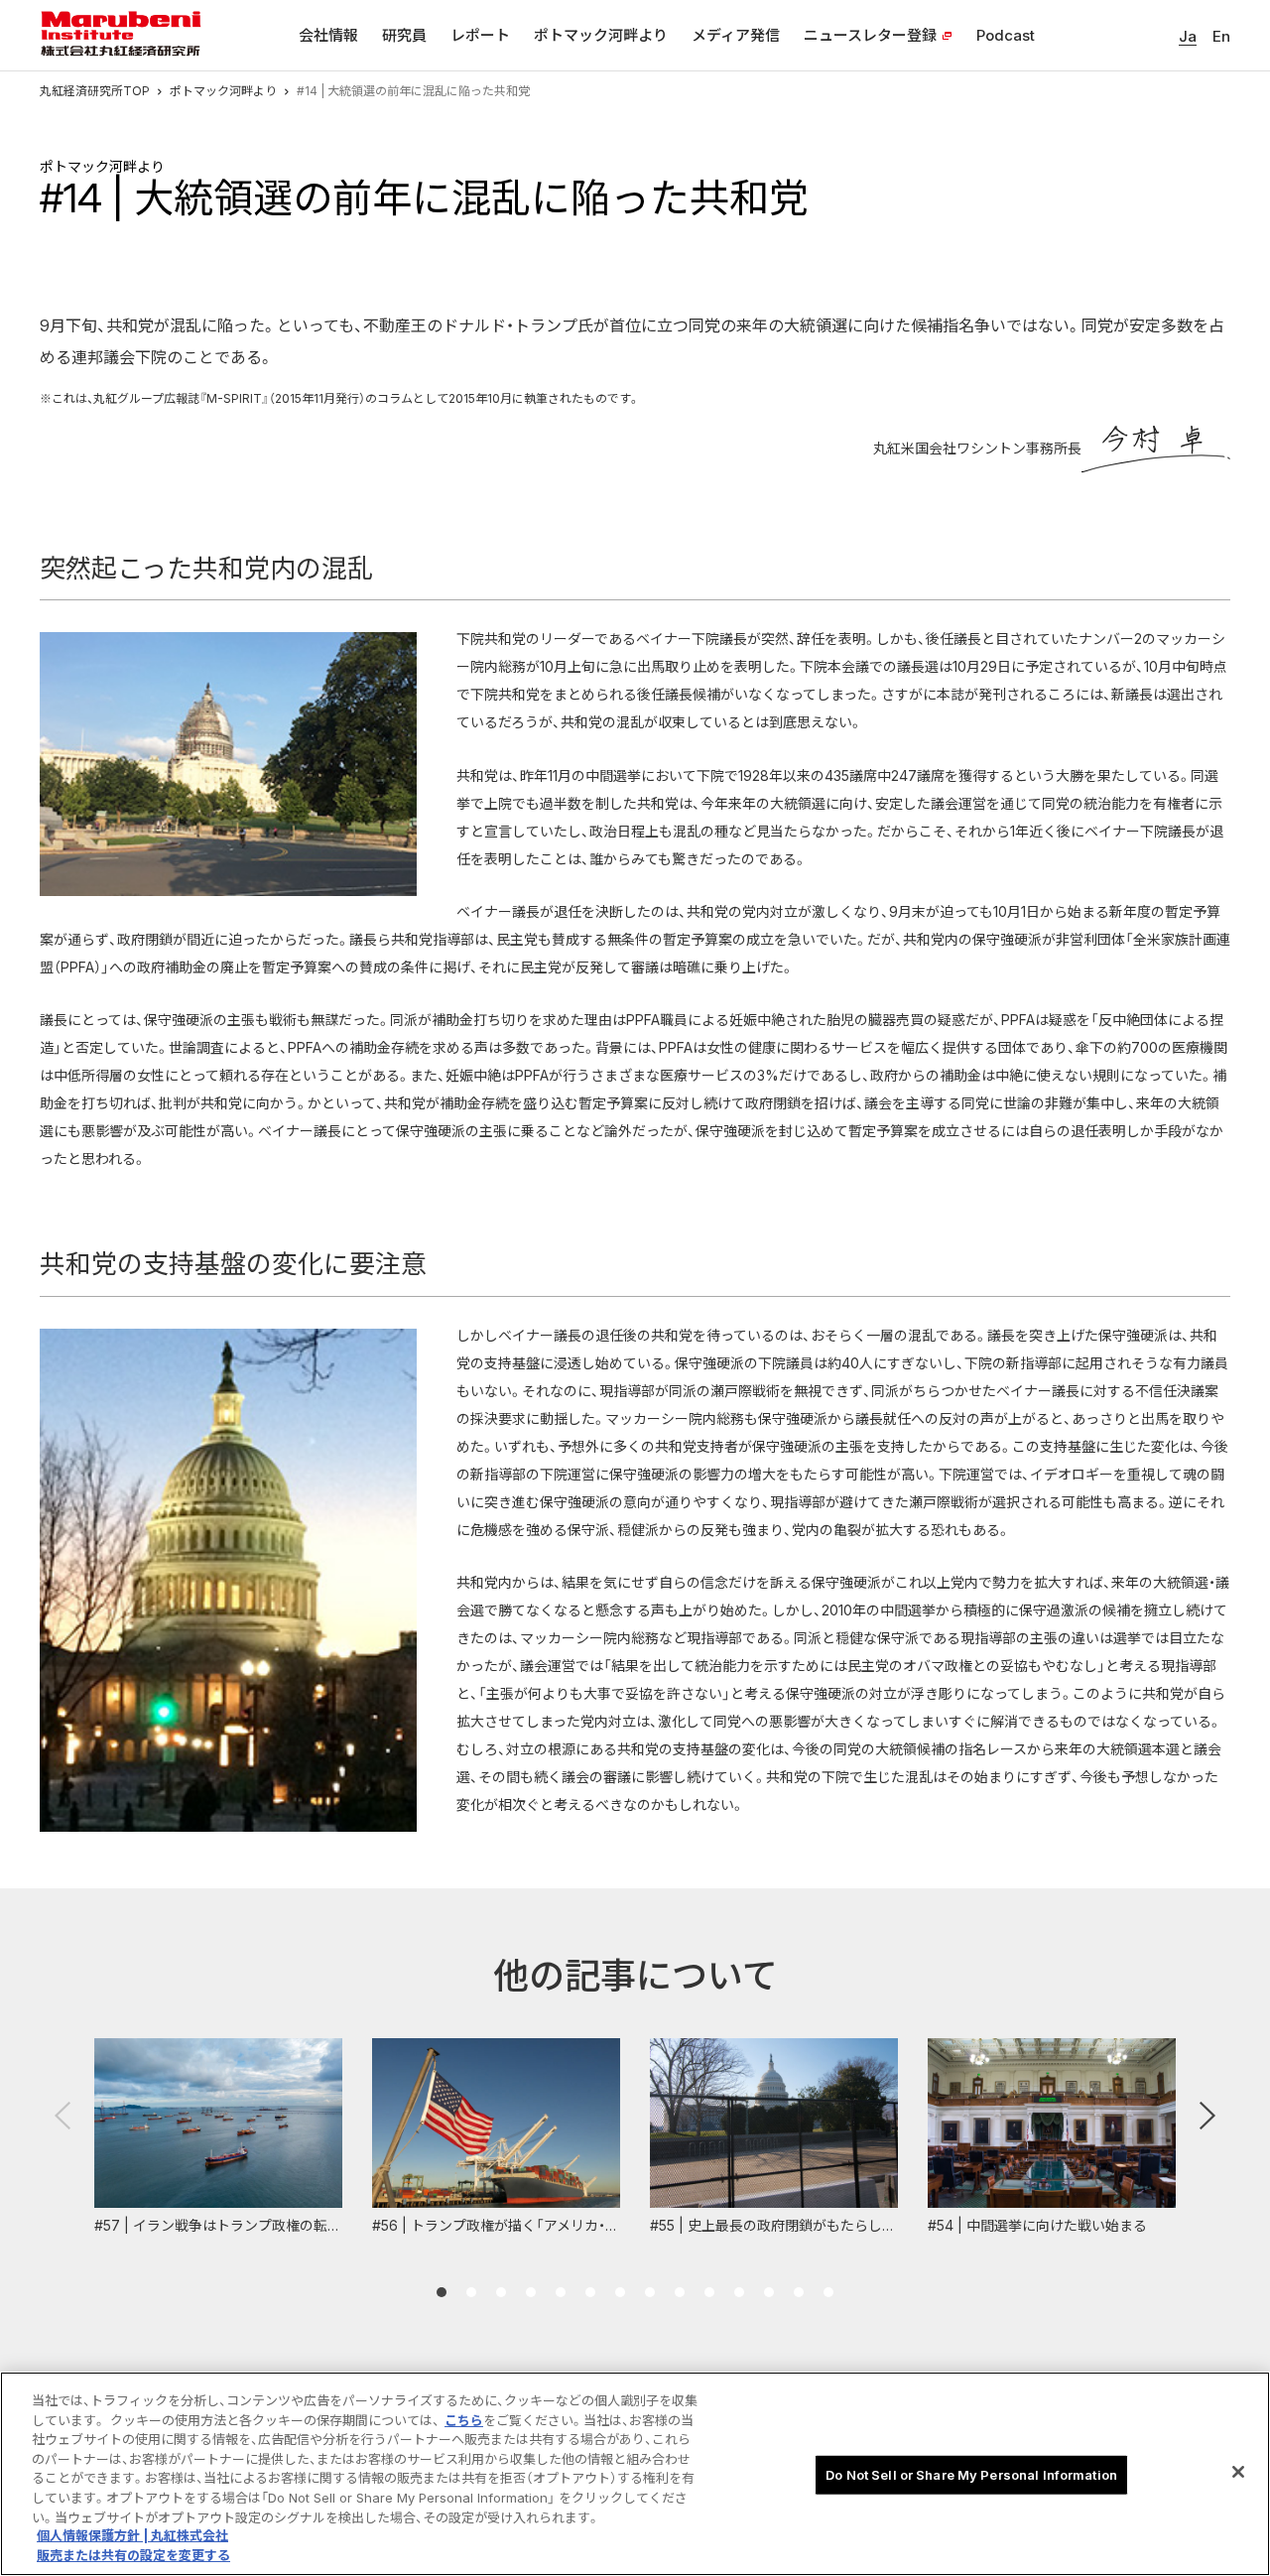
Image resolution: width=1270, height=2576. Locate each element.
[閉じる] (1238, 2472)
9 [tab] (680, 2292)
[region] (635, 2474)
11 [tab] (739, 2292)
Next (1207, 2116)
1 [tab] (442, 2292)
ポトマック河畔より (223, 91)
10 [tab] (709, 2292)
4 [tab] (531, 2292)
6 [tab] (590, 2292)
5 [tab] (561, 2292)
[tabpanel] (218, 2138)
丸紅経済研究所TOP (95, 91)
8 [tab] (650, 2292)
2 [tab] (471, 2292)
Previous (63, 2116)
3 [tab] (501, 2292)
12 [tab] (769, 2292)
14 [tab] (828, 2292)
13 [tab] (799, 2292)
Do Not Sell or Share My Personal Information (971, 2475)
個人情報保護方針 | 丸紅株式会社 (132, 2536)
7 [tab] (620, 2292)
